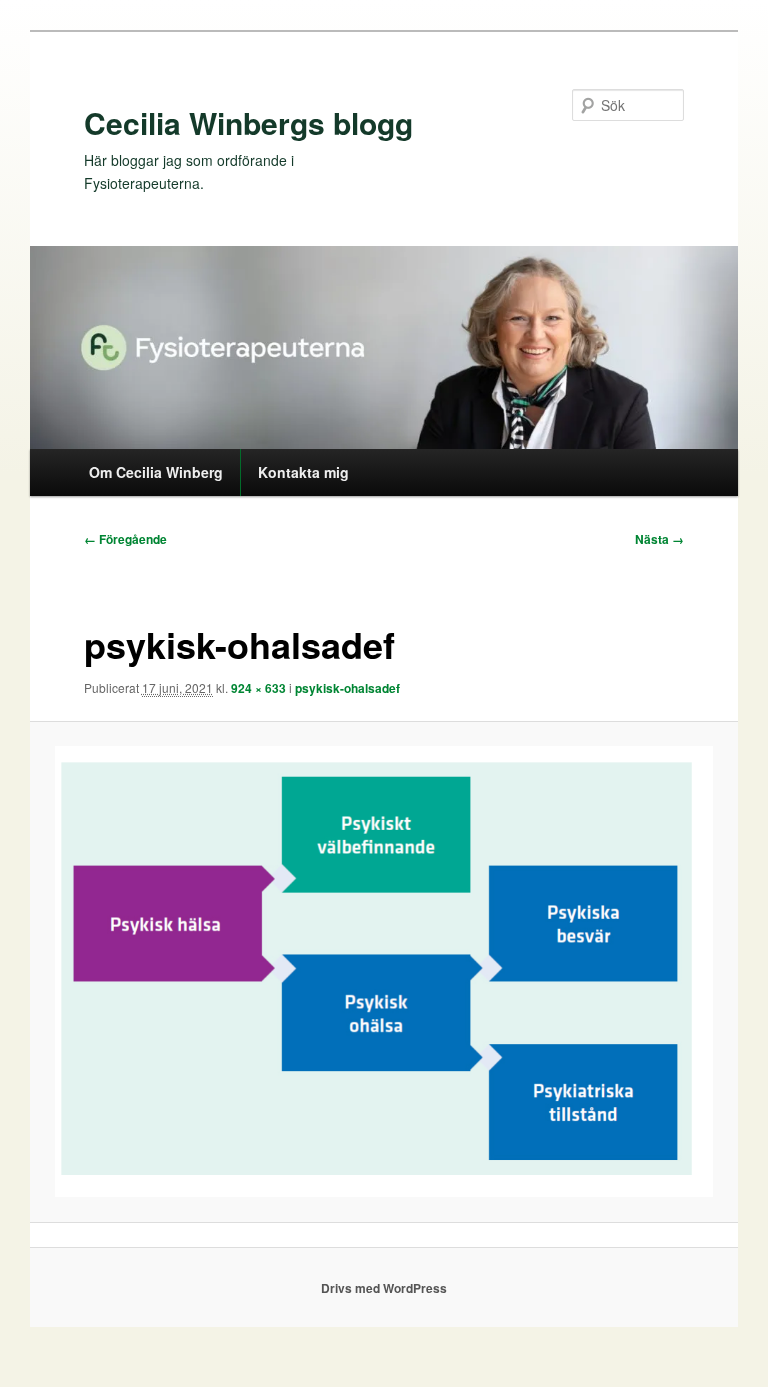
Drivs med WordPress (384, 1288)
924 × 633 (258, 688)
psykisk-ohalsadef (347, 688)
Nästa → (659, 539)
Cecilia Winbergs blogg (248, 122)
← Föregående (125, 539)
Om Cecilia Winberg (156, 472)
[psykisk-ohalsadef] (384, 971)
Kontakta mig (303, 472)
